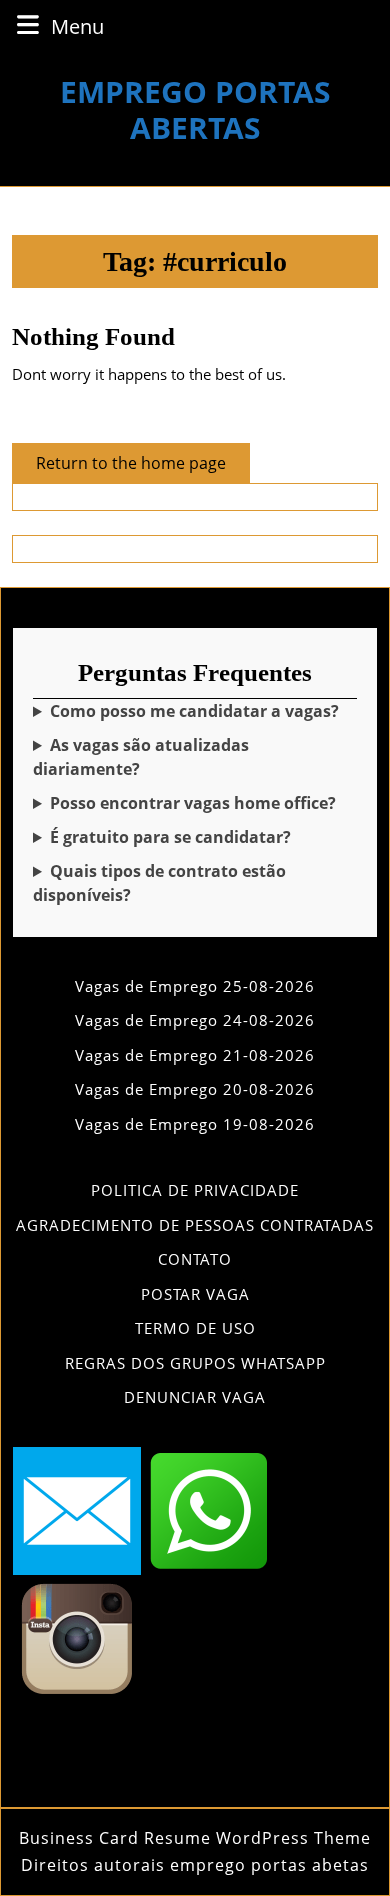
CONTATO (195, 1259)
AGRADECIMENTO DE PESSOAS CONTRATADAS (195, 1225)
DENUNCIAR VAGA (195, 1397)
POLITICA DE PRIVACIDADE (195, 1190)
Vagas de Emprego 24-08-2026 (195, 1020)
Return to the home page (143, 467)
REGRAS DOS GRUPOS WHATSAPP (195, 1363)
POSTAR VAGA (195, 1294)
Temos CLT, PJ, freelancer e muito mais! (192, 883)
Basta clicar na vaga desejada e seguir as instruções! (195, 711)
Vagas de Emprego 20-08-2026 (195, 1089)
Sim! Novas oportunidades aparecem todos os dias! (190, 757)
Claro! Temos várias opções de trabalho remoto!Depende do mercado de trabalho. (194, 803)
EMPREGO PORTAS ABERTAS (195, 109)
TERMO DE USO (195, 1328)
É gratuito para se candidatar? (170, 837)
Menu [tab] (77, 26)
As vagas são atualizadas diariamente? (141, 757)
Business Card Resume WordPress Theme (195, 1838)
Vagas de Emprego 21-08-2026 (195, 1055)
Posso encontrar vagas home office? (193, 803)
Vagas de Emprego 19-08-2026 (195, 1124)
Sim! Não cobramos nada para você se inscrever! (191, 837)
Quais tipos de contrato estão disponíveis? (159, 883)
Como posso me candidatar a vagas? (194, 711)
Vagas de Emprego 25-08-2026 (195, 986)
